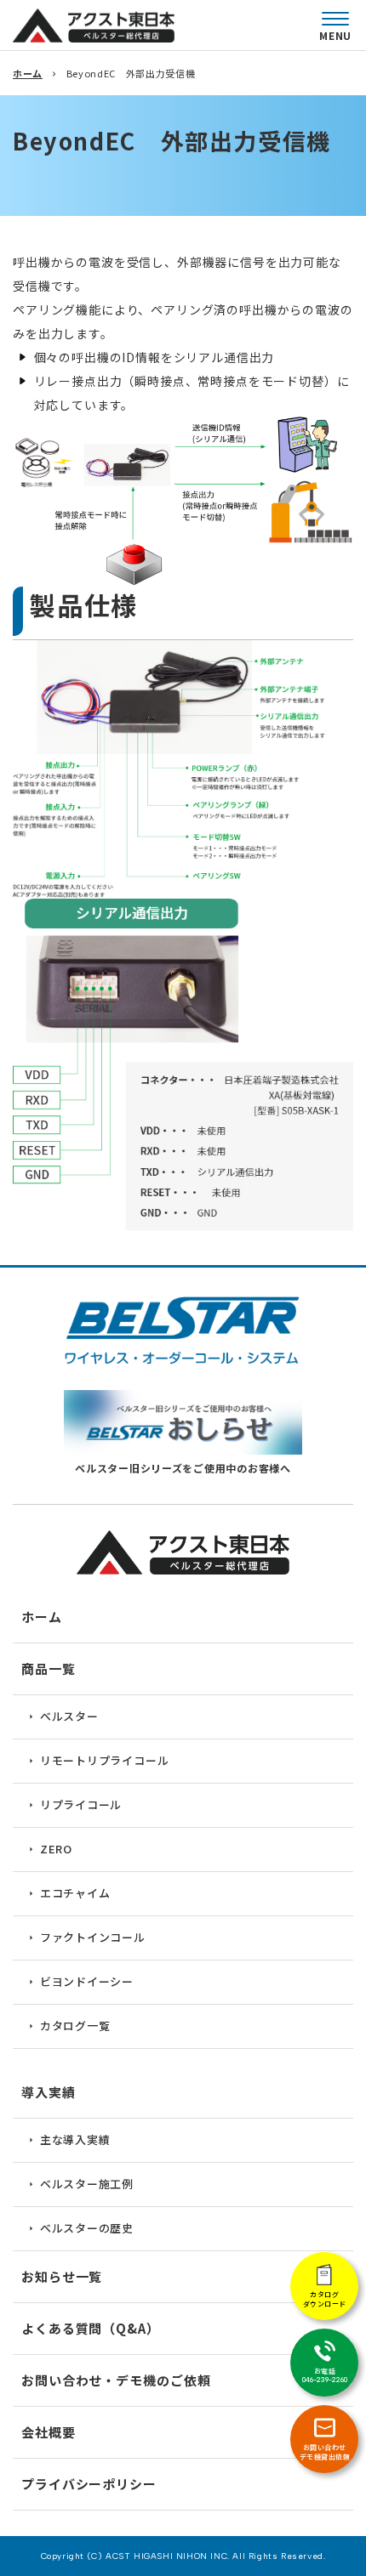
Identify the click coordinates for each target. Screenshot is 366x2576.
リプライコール (81, 1804)
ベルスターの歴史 (87, 2228)
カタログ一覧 (75, 2026)
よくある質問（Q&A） (91, 2328)
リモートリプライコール (105, 1760)
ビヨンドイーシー (87, 1981)
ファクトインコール (93, 1937)
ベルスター (69, 1716)
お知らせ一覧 (62, 2276)
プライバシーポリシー (89, 2484)
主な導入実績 (75, 2139)
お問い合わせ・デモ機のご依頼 (116, 2380)
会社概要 (49, 2432)
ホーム (28, 73)
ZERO (56, 1849)
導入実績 (49, 2092)
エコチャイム (75, 1893)
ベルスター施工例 (87, 2184)
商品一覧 (49, 1668)
